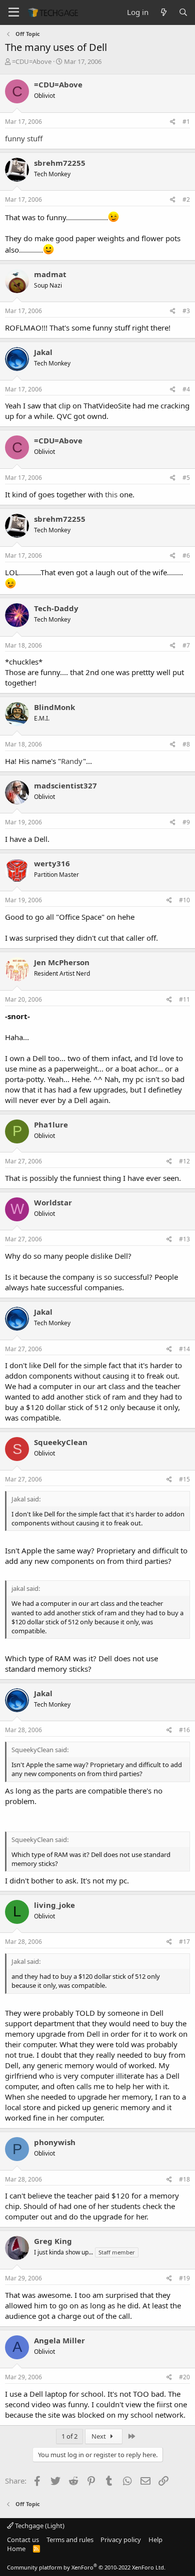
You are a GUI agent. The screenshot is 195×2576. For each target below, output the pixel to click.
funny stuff (24, 138)
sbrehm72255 (60, 163)
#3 (186, 311)
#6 (186, 555)
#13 (184, 1239)
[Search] (183, 12)
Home (16, 2549)
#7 (186, 645)
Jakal (43, 352)
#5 (186, 478)
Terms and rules (70, 2540)
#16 (184, 1730)
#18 (184, 2179)
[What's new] (163, 12)
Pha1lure (51, 1124)
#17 (184, 1942)
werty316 (52, 863)
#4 (186, 389)
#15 (184, 1479)
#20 (184, 2377)
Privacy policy (121, 2540)
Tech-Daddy (56, 608)
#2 (186, 199)
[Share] (173, 122)
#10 (184, 900)
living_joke (54, 1905)
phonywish (55, 2142)
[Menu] (14, 12)
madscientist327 (65, 785)
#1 (186, 122)
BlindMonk (54, 707)
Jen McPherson (62, 962)
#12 (184, 1161)
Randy (72, 761)
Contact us (23, 2540)
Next (99, 2436)
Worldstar (53, 1202)
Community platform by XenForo (86, 2567)
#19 (184, 2278)
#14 (184, 1349)
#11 (184, 999)
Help (155, 2540)
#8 (186, 744)
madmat (50, 274)
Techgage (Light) (39, 2526)
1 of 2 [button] (69, 2436)
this (111, 494)
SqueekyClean (61, 1442)
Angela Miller (59, 2340)
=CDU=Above (32, 61)
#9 (186, 822)
